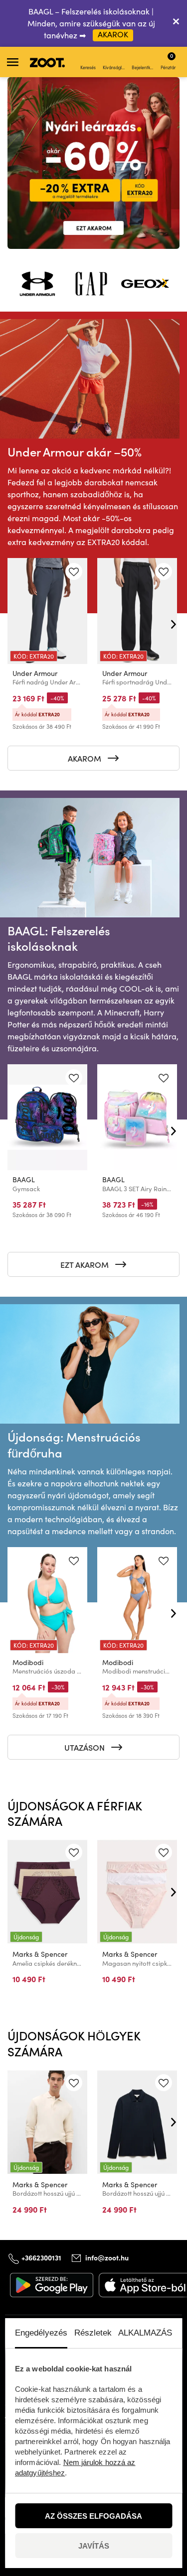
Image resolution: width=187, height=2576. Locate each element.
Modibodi (28, 1662)
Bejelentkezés (143, 67)
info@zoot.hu (107, 2257)
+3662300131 (41, 2257)
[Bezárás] (176, 23)
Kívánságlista (114, 67)
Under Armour (35, 673)
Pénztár (168, 61)
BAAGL (24, 1179)
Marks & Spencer (40, 1954)
